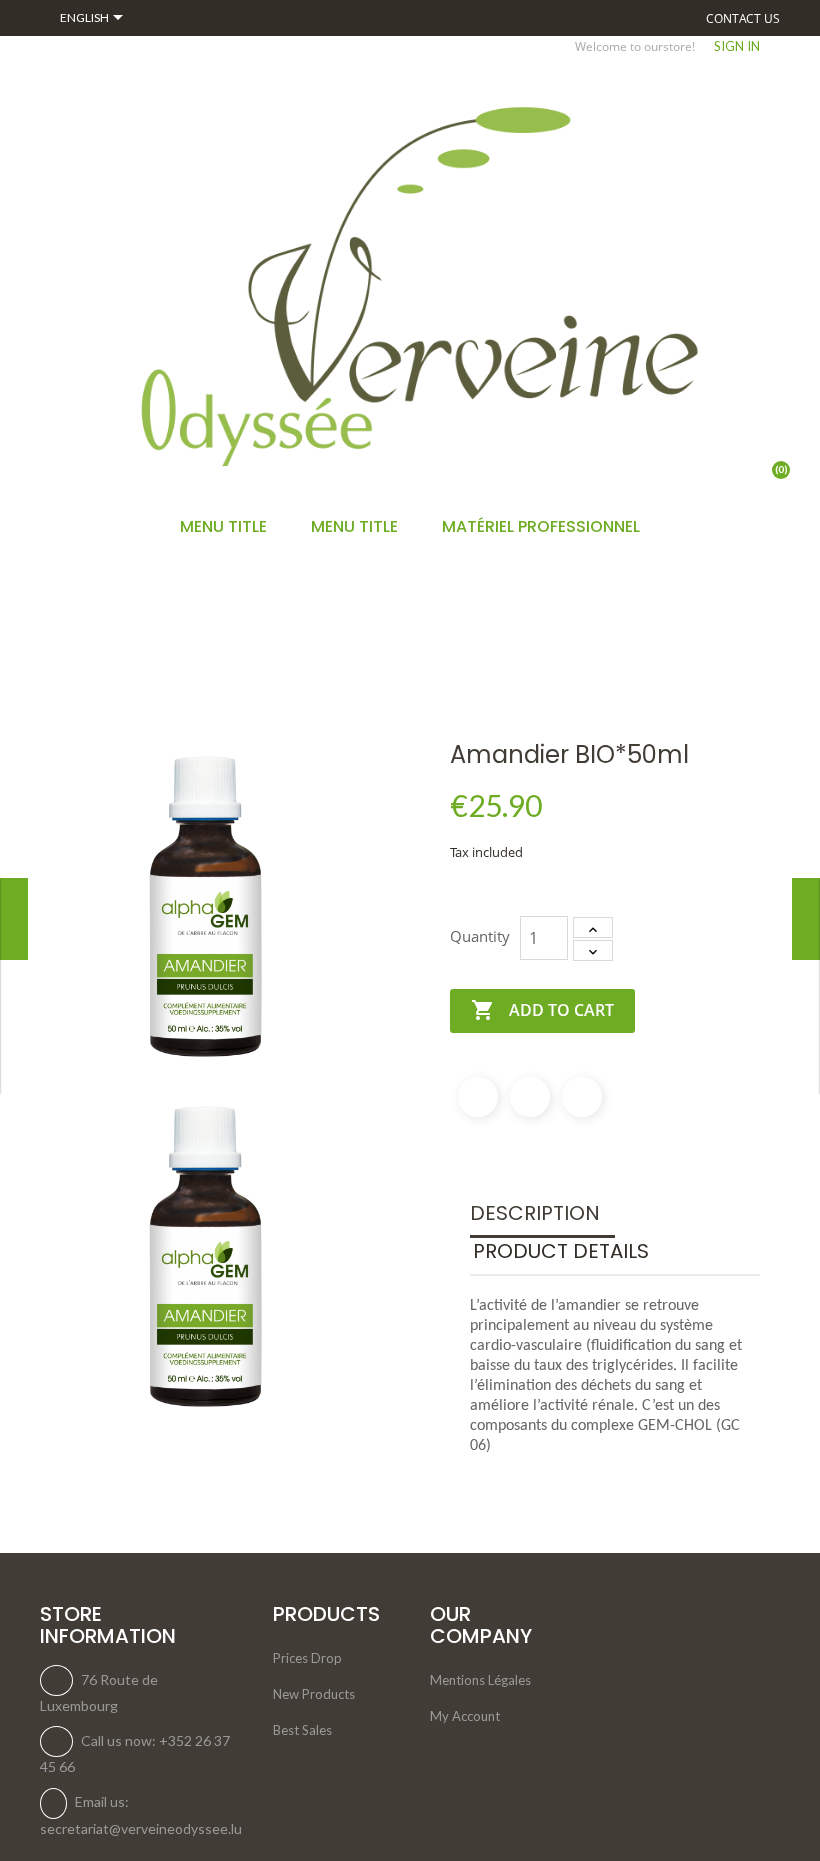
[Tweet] (530, 1097)
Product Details (561, 1251)
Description (535, 1213)
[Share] (478, 1097)
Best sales (302, 1730)
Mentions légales (480, 1680)
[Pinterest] (582, 1097)
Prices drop (307, 1658)
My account (465, 1716)
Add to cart (542, 1010)
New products (314, 1694)
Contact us (743, 18)
